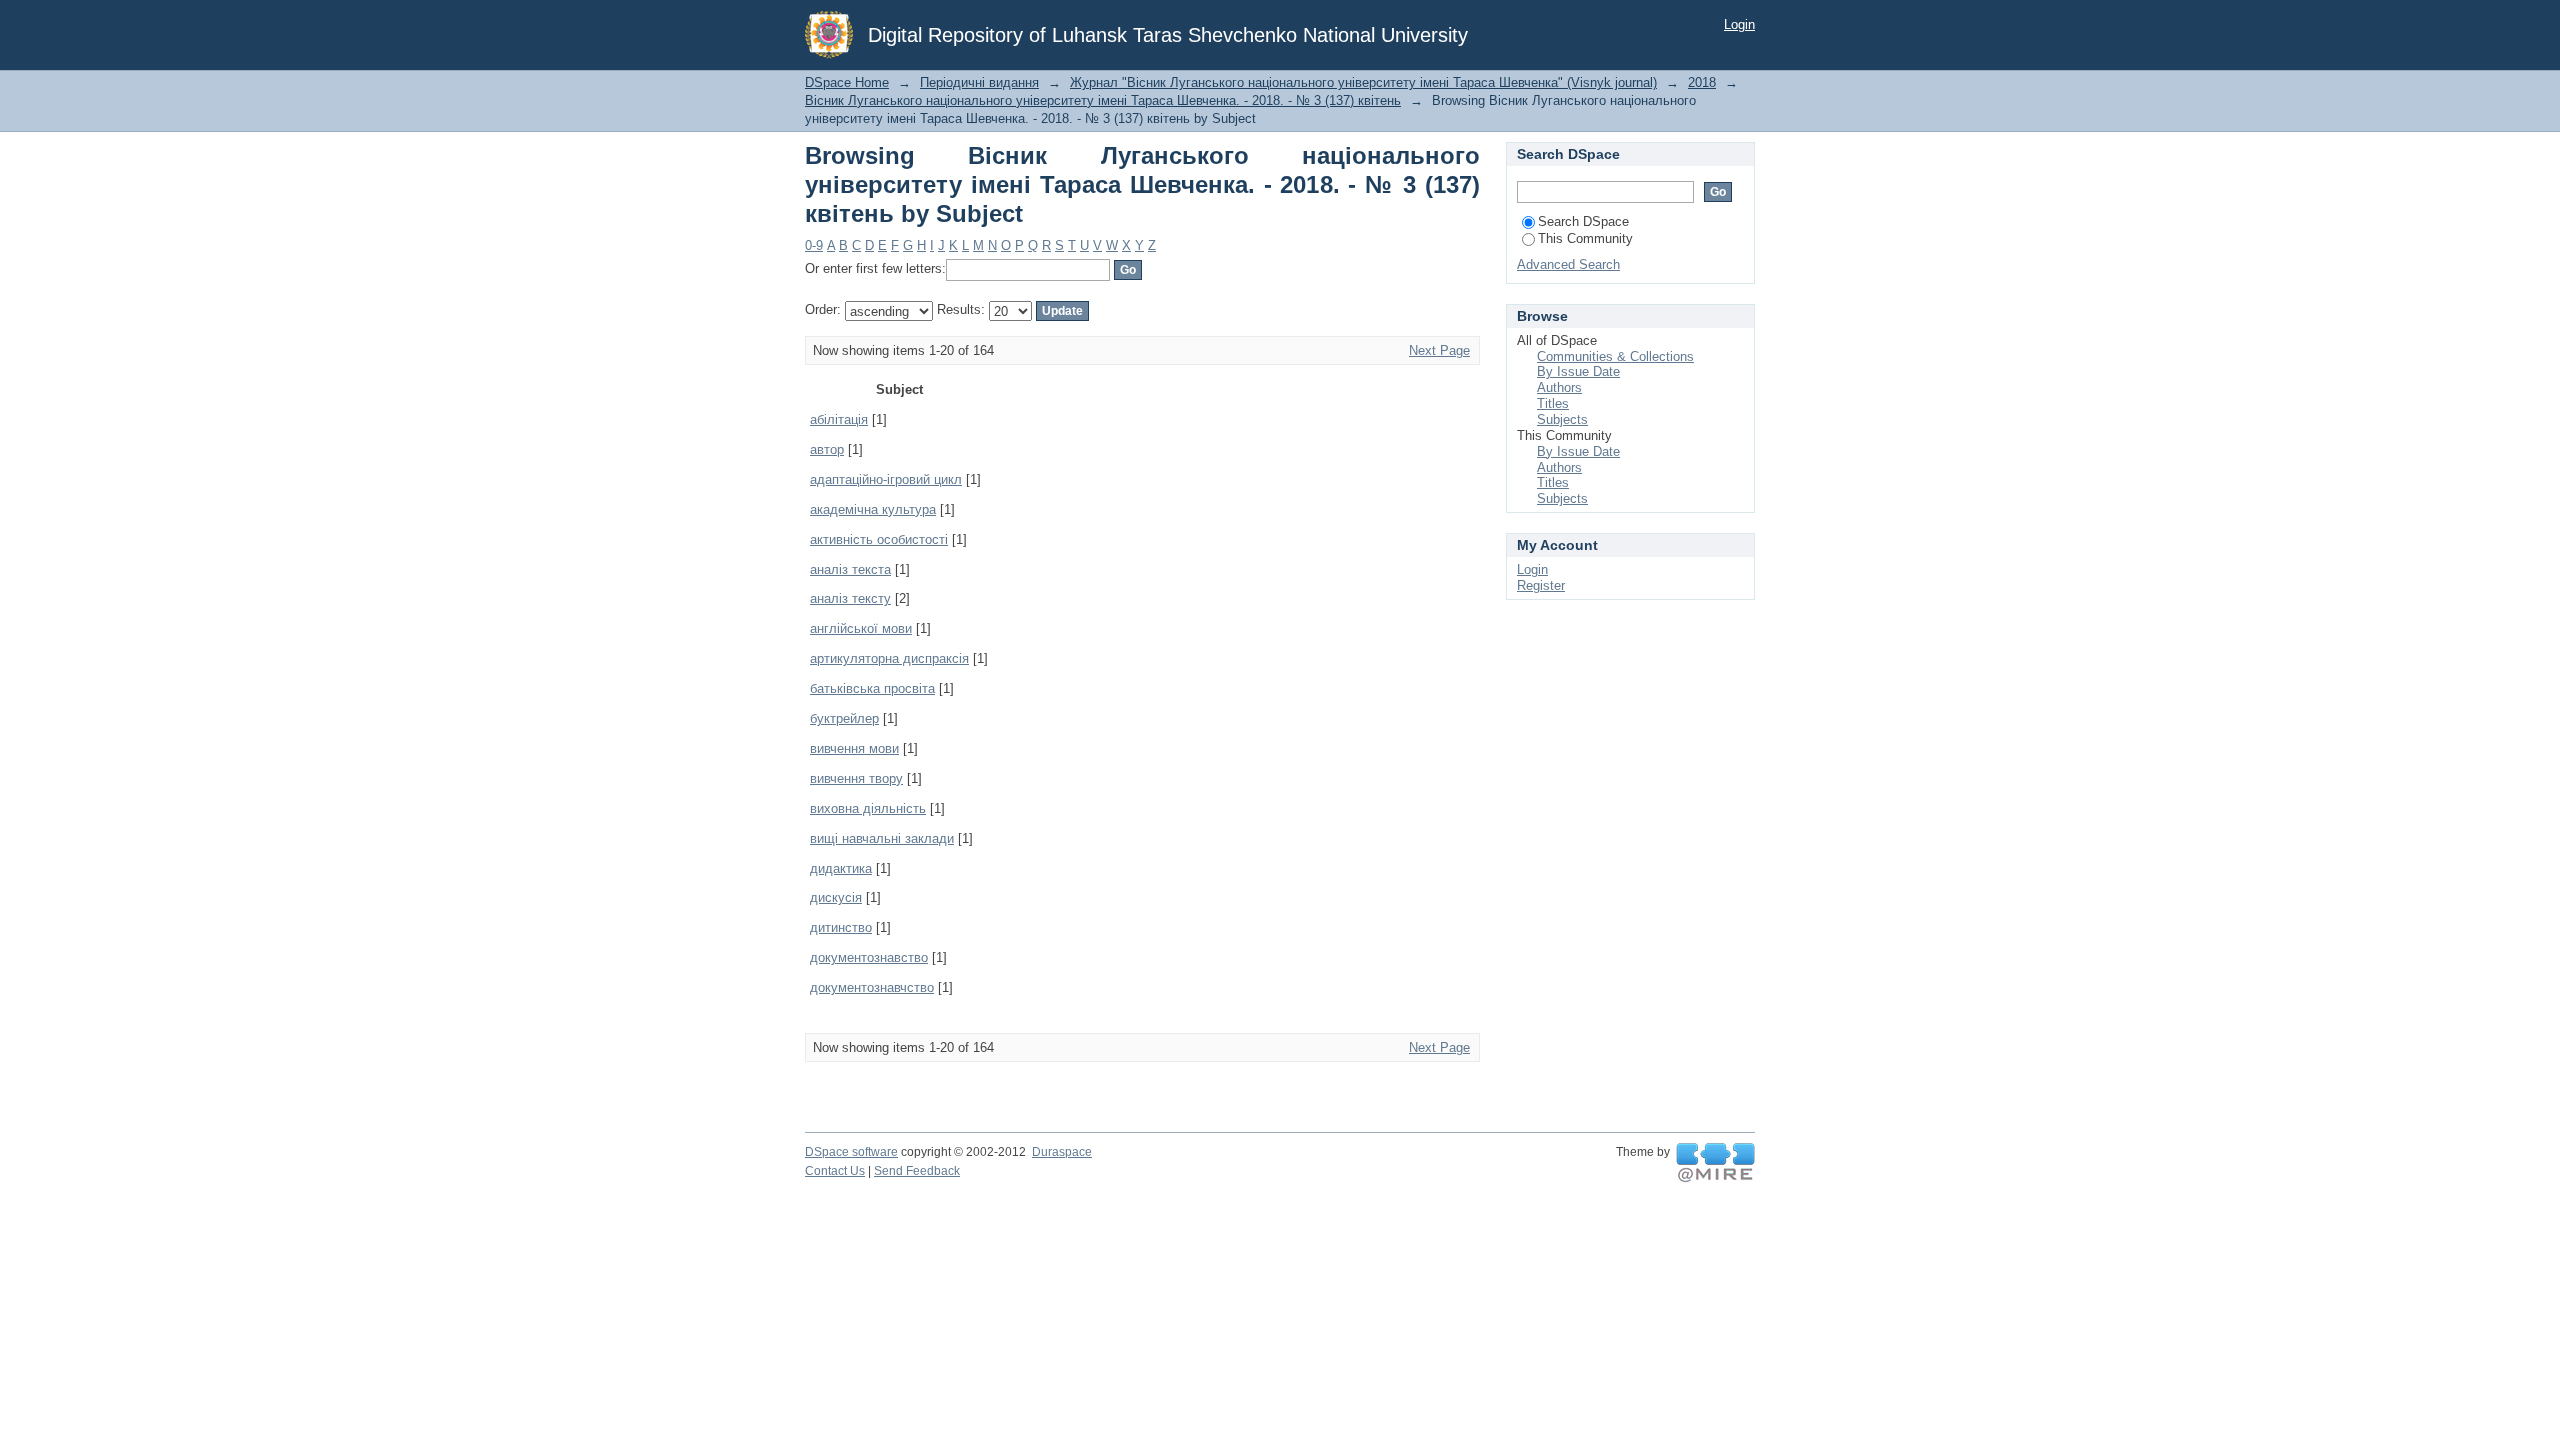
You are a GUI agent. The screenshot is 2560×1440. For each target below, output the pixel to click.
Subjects (1562, 419)
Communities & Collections (1615, 356)
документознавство (869, 957)
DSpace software (851, 1152)
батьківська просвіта (872, 688)
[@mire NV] (1715, 1163)
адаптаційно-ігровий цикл (886, 479)
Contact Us (835, 1171)
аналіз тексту (850, 598)
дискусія (836, 897)
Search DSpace (1583, 221)
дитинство (841, 927)
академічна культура (873, 509)
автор (827, 449)
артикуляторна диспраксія (889, 658)
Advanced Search (1568, 264)
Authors (1559, 387)
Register (1541, 585)
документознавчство (872, 987)
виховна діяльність (868, 808)
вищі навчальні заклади (882, 838)
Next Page (1439, 350)
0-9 (814, 245)
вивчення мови (854, 748)
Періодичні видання (979, 82)
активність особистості (879, 539)
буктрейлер (844, 718)
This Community (1585, 238)
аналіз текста (850, 569)
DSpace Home (847, 82)
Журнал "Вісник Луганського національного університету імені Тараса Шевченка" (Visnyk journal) (1363, 82)
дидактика (841, 868)
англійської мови (861, 628)
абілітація (839, 419)
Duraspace (1062, 1152)
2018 (1702, 82)
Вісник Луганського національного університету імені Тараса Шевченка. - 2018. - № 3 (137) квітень (1103, 100)
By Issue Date (1578, 371)
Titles (1553, 403)
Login (1739, 24)
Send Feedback (917, 1171)
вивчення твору (856, 778)
